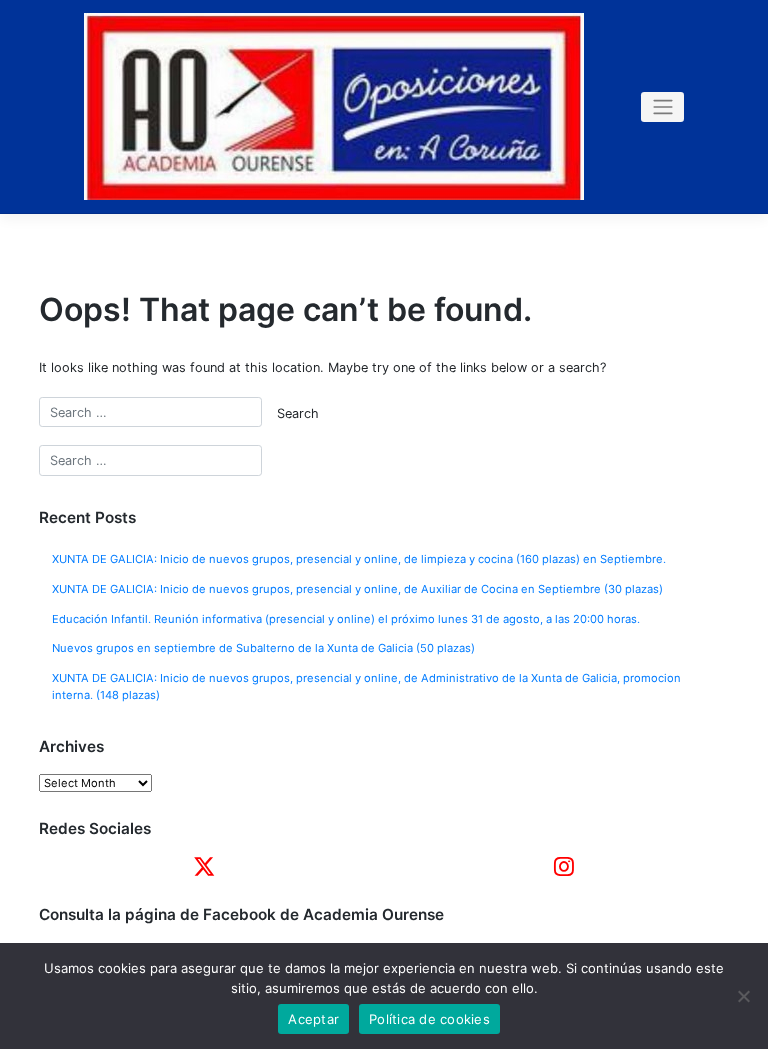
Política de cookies (429, 1019)
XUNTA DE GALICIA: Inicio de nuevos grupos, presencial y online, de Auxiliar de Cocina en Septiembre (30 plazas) (357, 589)
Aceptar (313, 1019)
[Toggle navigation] (662, 107)
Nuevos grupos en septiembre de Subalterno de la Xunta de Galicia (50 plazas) (263, 648)
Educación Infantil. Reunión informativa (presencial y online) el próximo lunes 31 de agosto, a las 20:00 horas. (346, 619)
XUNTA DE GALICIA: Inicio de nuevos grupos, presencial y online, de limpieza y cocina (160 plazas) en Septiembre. (359, 559)
